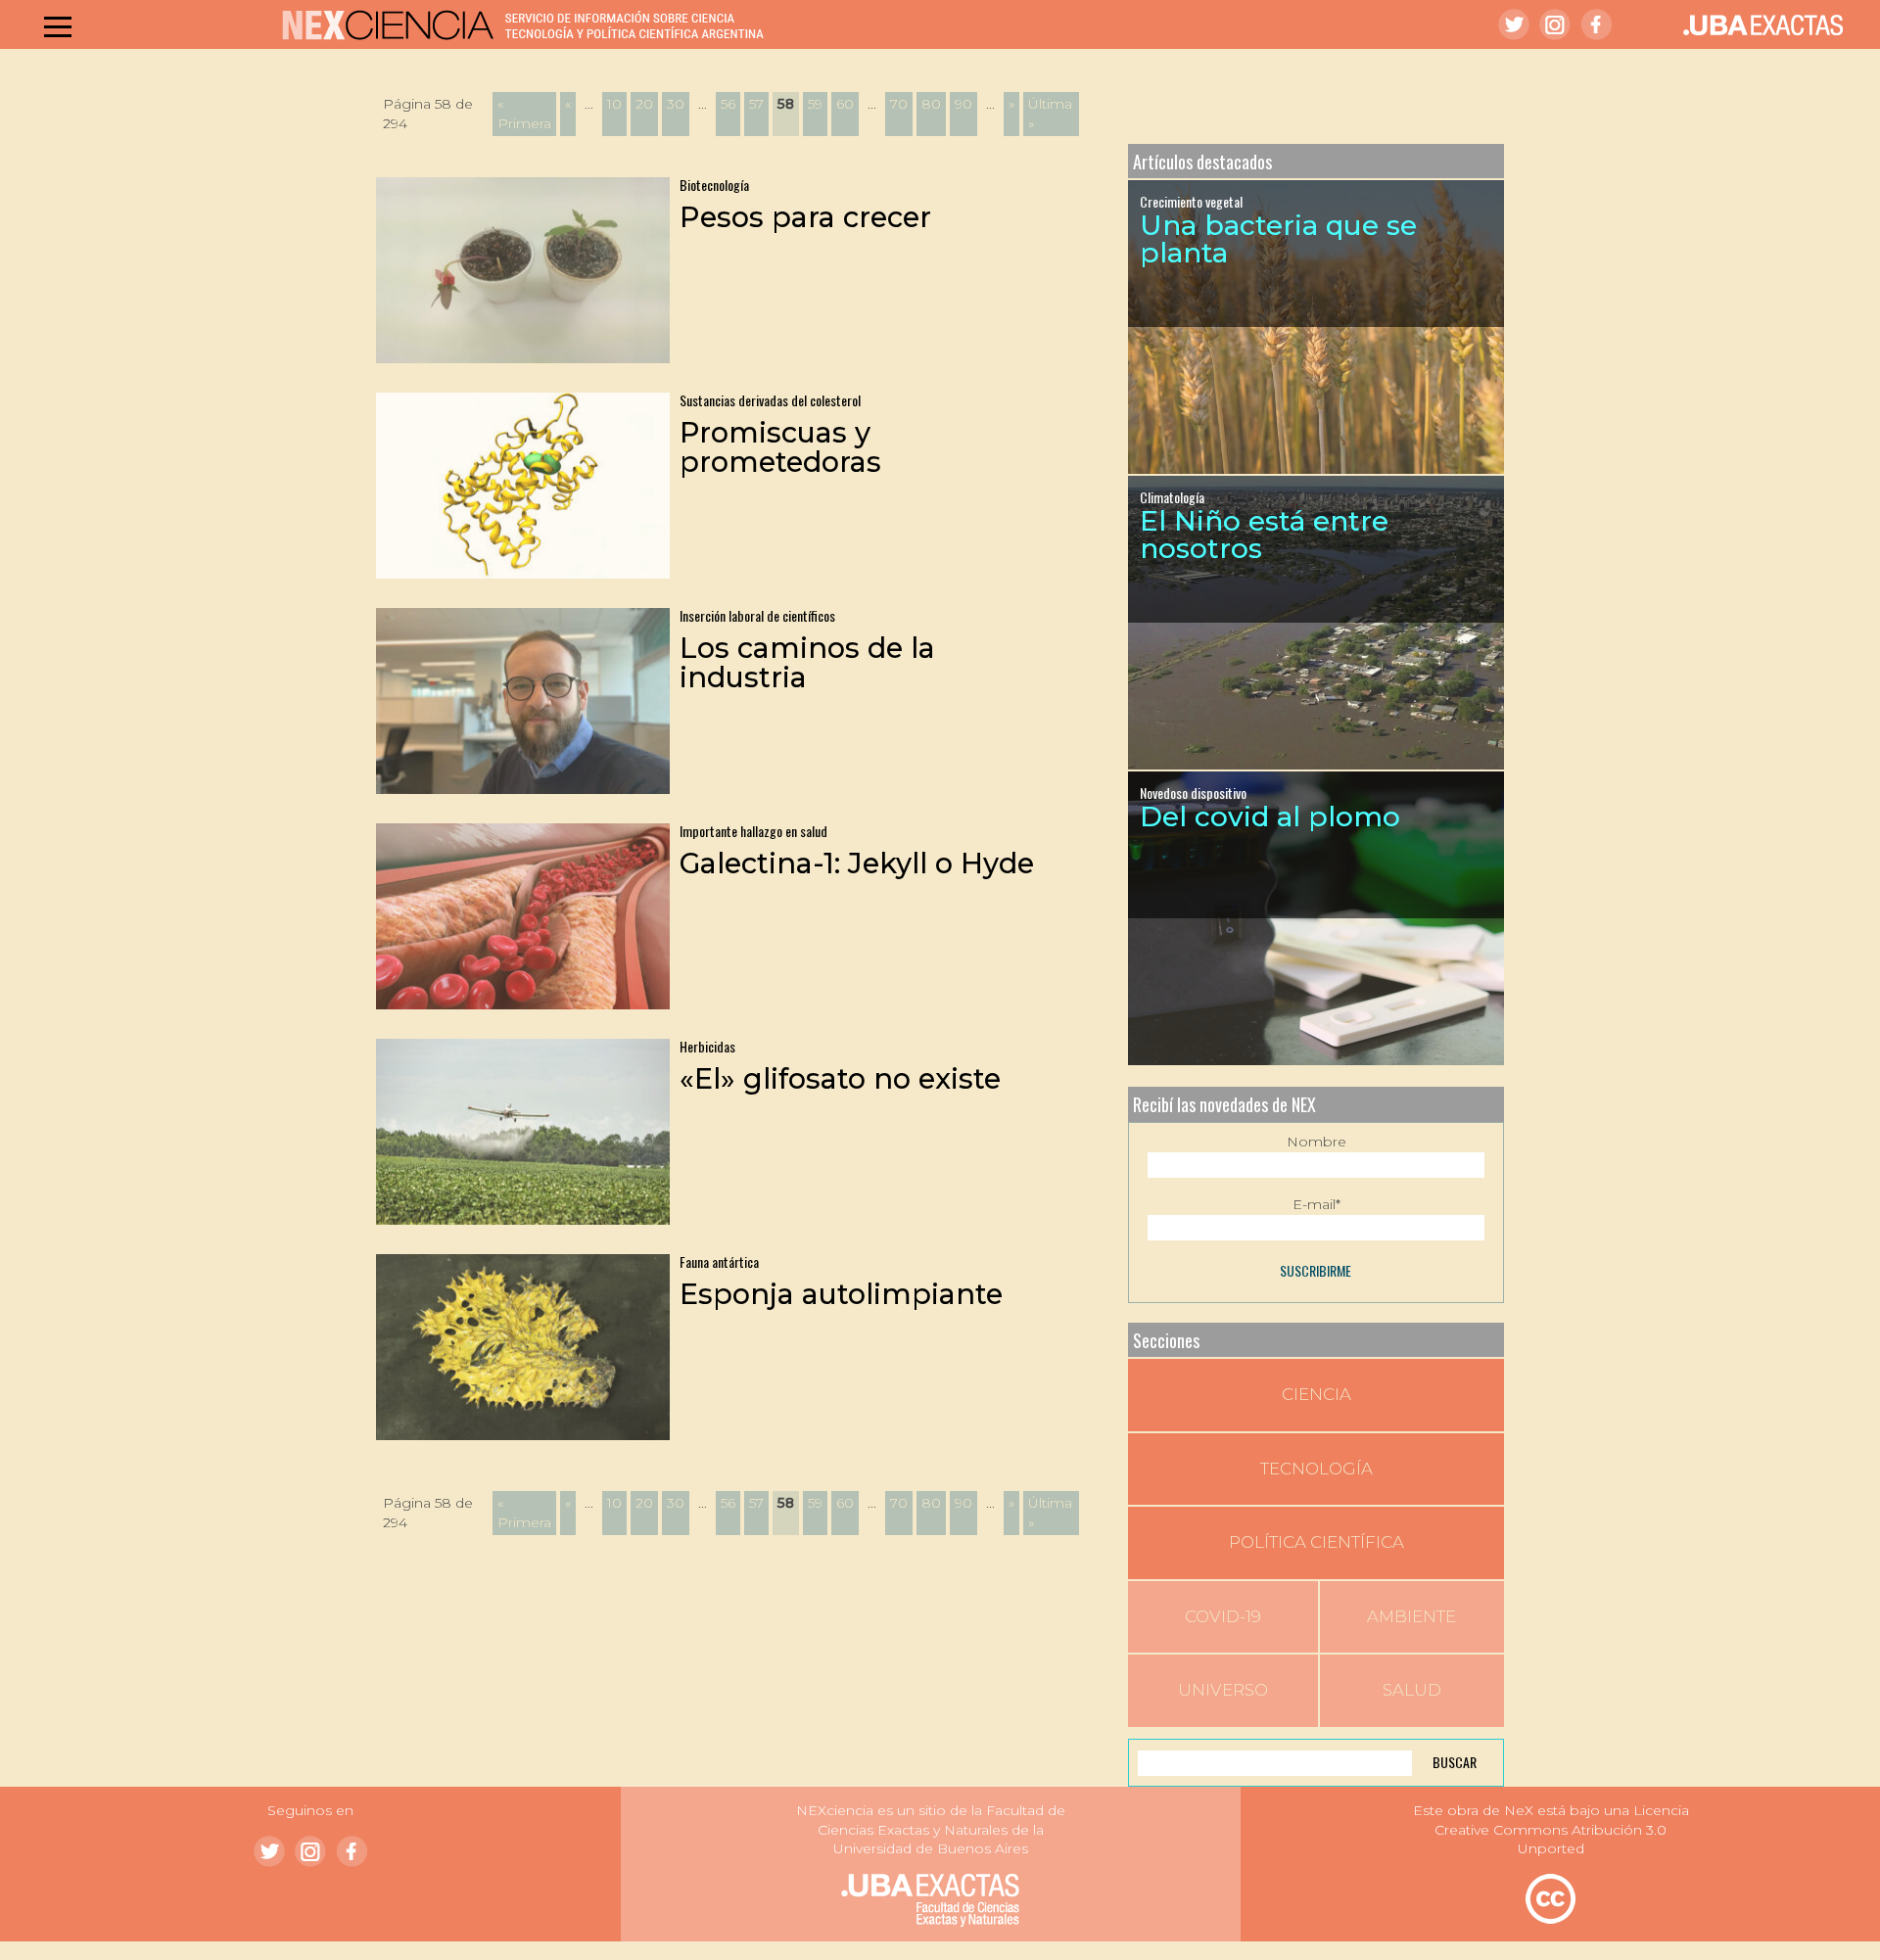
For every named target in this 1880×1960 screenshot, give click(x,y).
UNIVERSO (1223, 1690)
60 (845, 104)
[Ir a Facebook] (1596, 24)
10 (614, 104)
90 (963, 104)
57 (756, 104)
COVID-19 (1223, 1616)
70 (899, 104)
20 (644, 104)
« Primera (524, 114)
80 (931, 104)
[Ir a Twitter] (1514, 24)
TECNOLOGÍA (1316, 1469)
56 (728, 104)
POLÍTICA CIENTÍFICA (1316, 1542)
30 (676, 104)
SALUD (1412, 1690)
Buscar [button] (1455, 1762)
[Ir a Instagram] (1555, 24)
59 (815, 104)
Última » (1050, 114)
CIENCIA (1316, 1394)
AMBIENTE (1411, 1616)
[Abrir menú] (58, 26)
